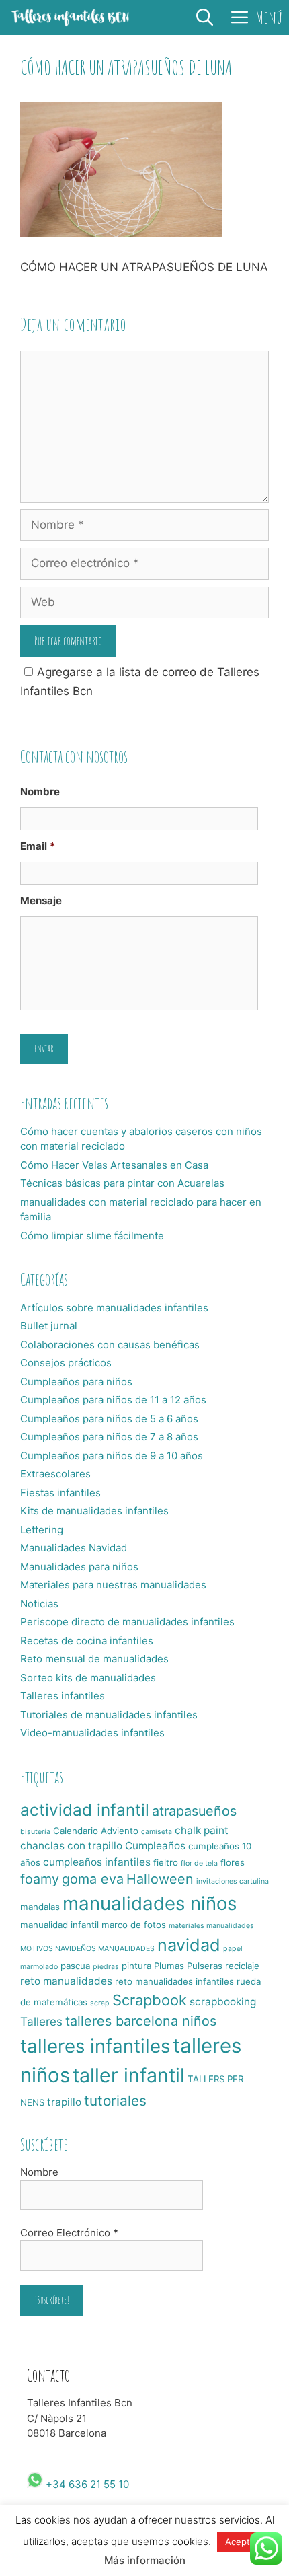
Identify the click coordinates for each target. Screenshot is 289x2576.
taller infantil (129, 2075)
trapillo (64, 2102)
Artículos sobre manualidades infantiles (114, 1308)
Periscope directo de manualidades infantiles (127, 1622)
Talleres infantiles (63, 1696)
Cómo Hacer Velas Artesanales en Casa (114, 1165)
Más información (145, 2560)
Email (38, 846)
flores (233, 1862)
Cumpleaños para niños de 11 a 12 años (113, 1400)
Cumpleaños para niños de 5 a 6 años (109, 1419)
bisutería (35, 1832)
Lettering (42, 1530)
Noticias (39, 1604)
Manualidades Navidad (74, 1548)
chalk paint (202, 1830)
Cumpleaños (155, 1846)
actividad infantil (85, 1810)
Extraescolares (55, 1474)
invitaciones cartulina (233, 1881)
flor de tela (199, 1863)
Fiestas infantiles (60, 1493)
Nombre (40, 792)
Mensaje (41, 900)
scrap (100, 2003)
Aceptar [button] (242, 2542)
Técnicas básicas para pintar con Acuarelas (122, 1183)
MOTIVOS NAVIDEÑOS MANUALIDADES (87, 1949)
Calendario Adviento (96, 1831)
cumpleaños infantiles (97, 1862)
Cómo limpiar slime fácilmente (92, 1236)
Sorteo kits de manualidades (88, 1678)
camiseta (157, 1832)
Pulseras (205, 1966)
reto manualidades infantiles (174, 1981)
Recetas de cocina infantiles (87, 1641)
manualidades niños (150, 1903)
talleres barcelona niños (141, 2021)
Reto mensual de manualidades (94, 1659)
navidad (189, 1945)
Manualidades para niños (79, 1567)
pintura (136, 1966)
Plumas (169, 1966)
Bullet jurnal (49, 1326)
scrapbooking (223, 2002)
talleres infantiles (95, 2046)
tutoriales (115, 2101)
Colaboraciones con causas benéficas (110, 1345)
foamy (40, 1879)
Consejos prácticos (66, 1363)
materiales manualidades (211, 1926)
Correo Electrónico (69, 2233)
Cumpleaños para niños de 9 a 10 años (112, 1456)
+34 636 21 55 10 (86, 2484)
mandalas (40, 1907)
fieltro (166, 1862)
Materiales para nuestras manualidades (113, 1585)
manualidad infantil (59, 1925)
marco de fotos (134, 1925)
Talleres (41, 2021)
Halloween (160, 1879)
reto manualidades (66, 1981)
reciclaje (242, 1966)
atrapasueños (194, 1811)
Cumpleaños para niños (76, 1382)
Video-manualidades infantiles (92, 1733)
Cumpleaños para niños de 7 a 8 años (109, 1437)
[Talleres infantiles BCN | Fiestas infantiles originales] (71, 17)
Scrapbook (150, 2000)
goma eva (93, 1879)
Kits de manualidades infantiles (94, 1511)
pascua (75, 1966)
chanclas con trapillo (71, 1846)
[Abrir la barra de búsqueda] (205, 17)
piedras (106, 1967)
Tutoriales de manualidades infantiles (109, 1715)
